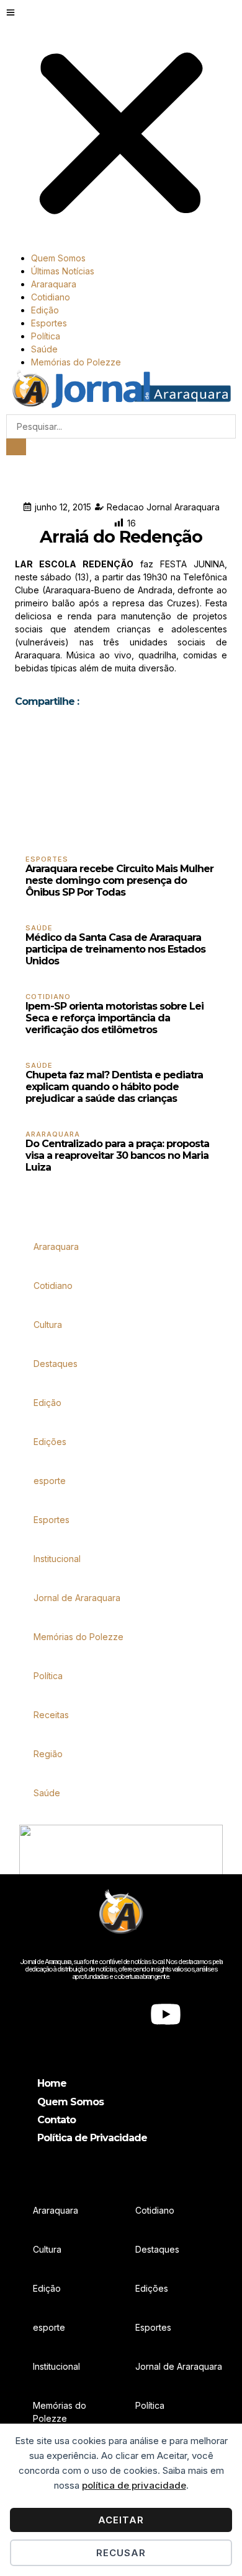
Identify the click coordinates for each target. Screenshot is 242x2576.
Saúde (44, 349)
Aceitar (121, 2520)
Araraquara (54, 284)
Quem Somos (58, 258)
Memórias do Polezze (76, 362)
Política (46, 336)
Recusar (121, 2553)
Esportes (49, 323)
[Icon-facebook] (76, 2014)
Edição (45, 310)
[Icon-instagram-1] (121, 2014)
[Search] (16, 447)
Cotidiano (51, 297)
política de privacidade (134, 2485)
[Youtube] (166, 2014)
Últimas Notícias (63, 271)
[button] (121, 129)
